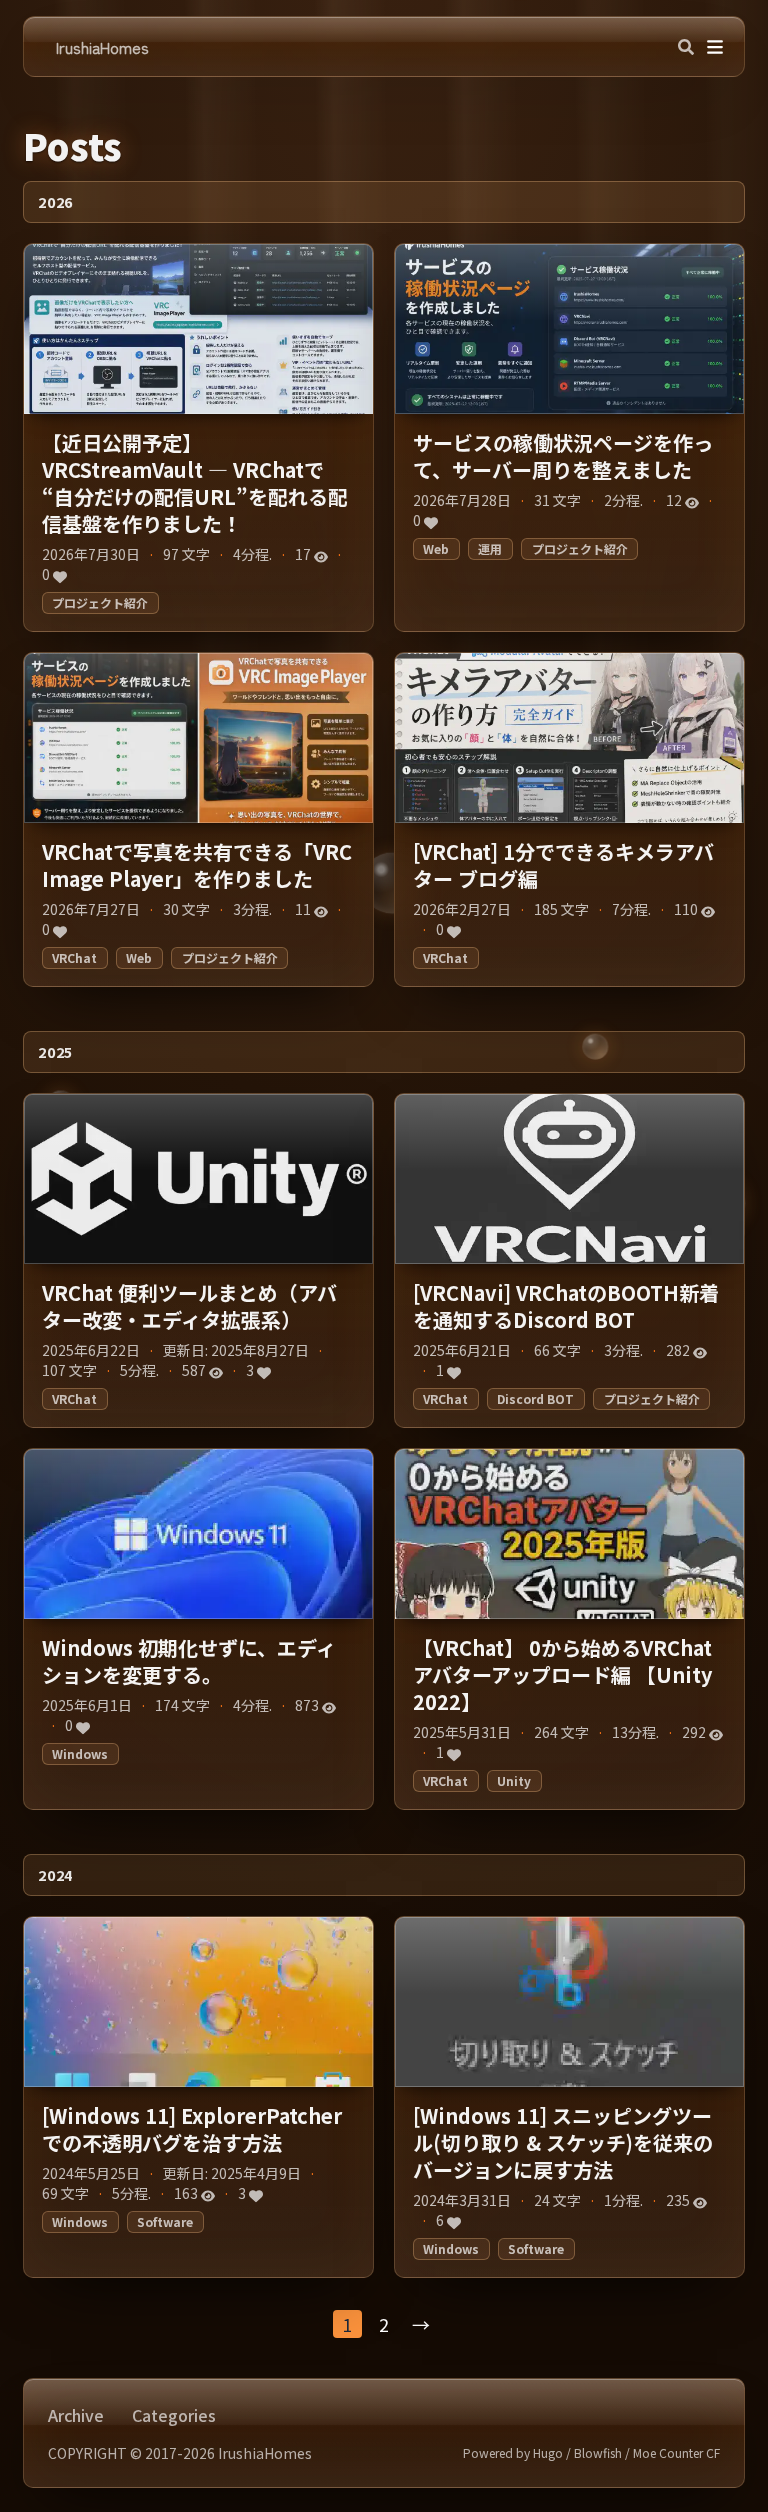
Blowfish (598, 2452)
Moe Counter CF (676, 2452)
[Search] (686, 47)
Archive (76, 2415)
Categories (174, 2415)
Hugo (548, 2452)
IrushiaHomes (102, 47)
